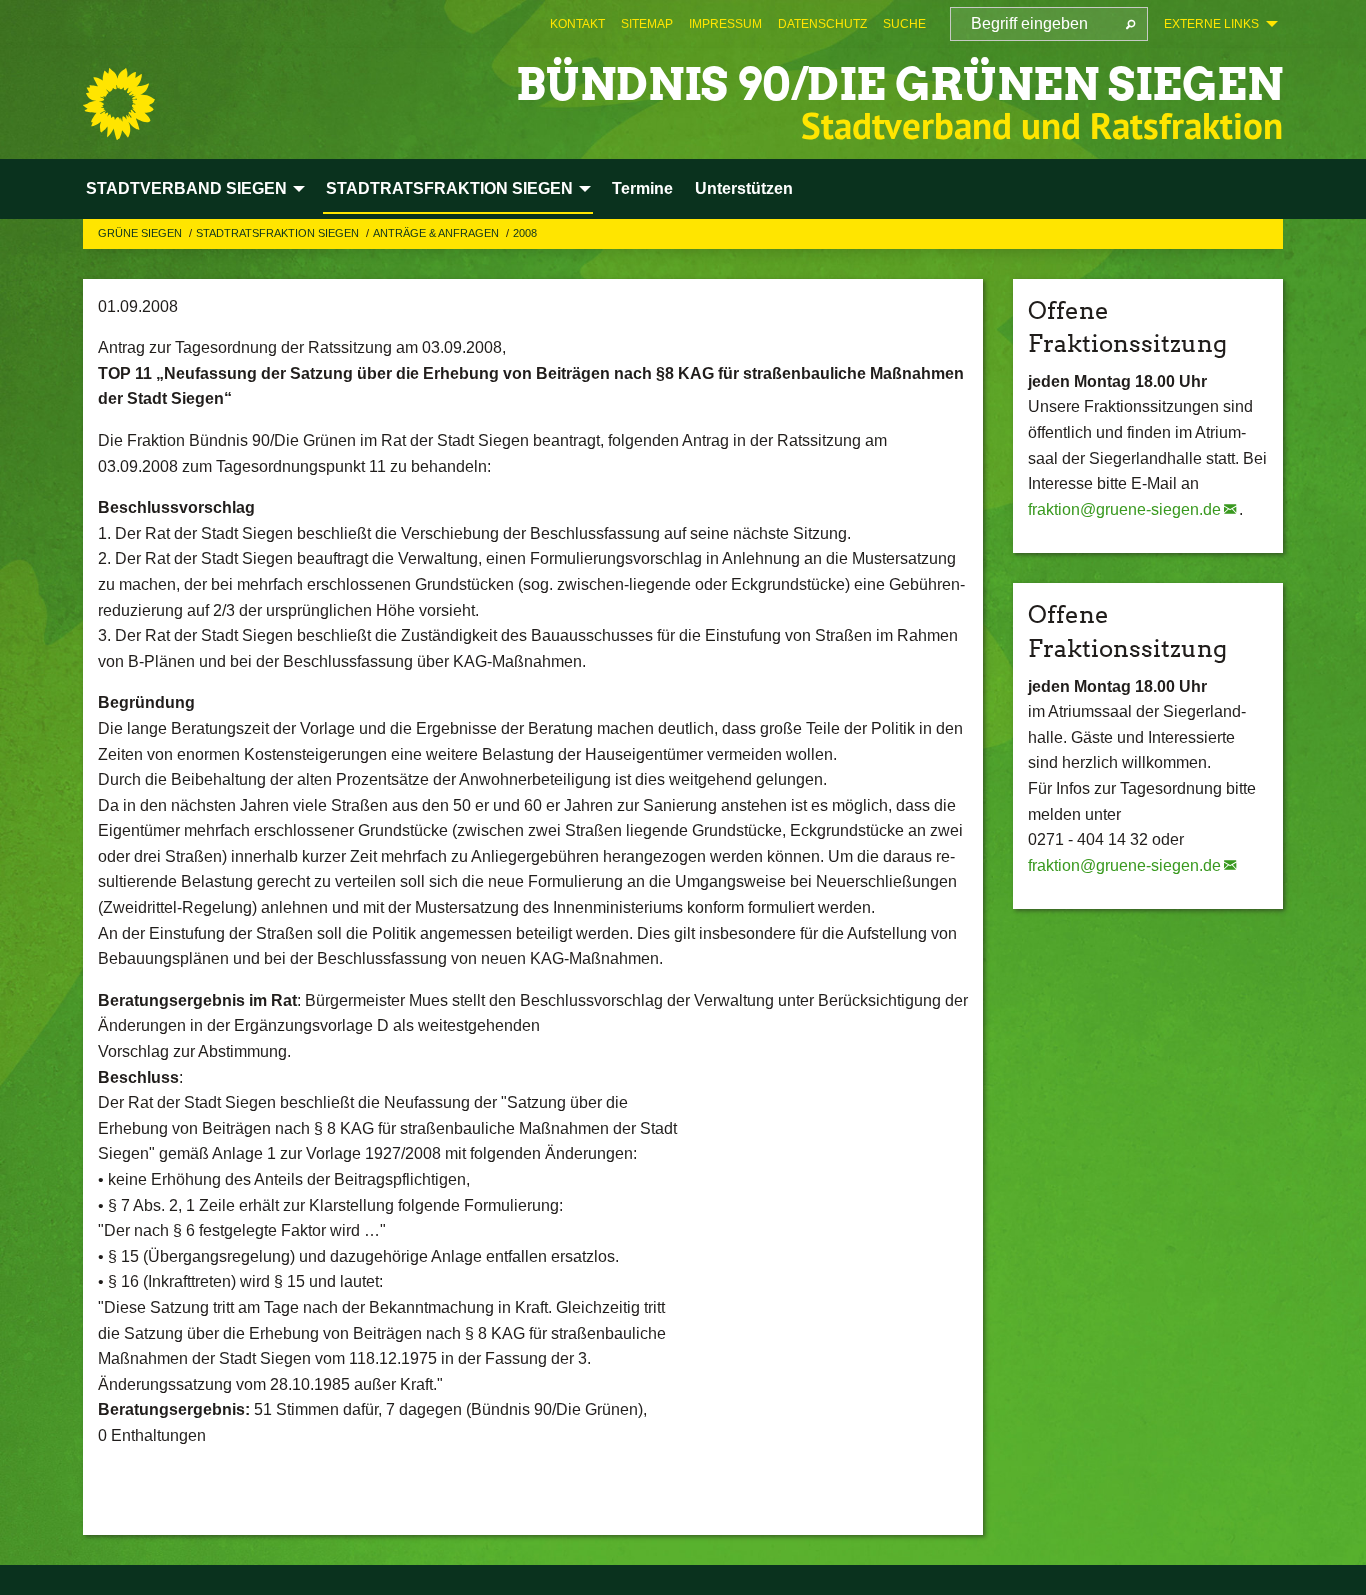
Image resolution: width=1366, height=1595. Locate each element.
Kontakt (577, 24)
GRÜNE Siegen (141, 233)
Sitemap (647, 24)
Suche (904, 24)
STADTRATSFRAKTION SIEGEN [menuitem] (449, 188)
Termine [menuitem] (642, 188)
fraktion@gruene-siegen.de (1124, 509)
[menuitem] (577, 24)
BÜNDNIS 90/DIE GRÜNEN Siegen (899, 84)
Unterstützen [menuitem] (744, 188)
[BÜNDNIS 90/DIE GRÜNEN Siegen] (119, 104)
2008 (525, 233)
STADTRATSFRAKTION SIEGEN (279, 233)
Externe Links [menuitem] (1211, 24)
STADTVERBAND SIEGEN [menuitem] (186, 188)
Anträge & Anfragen (437, 233)
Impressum (725, 24)
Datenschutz (822, 24)
